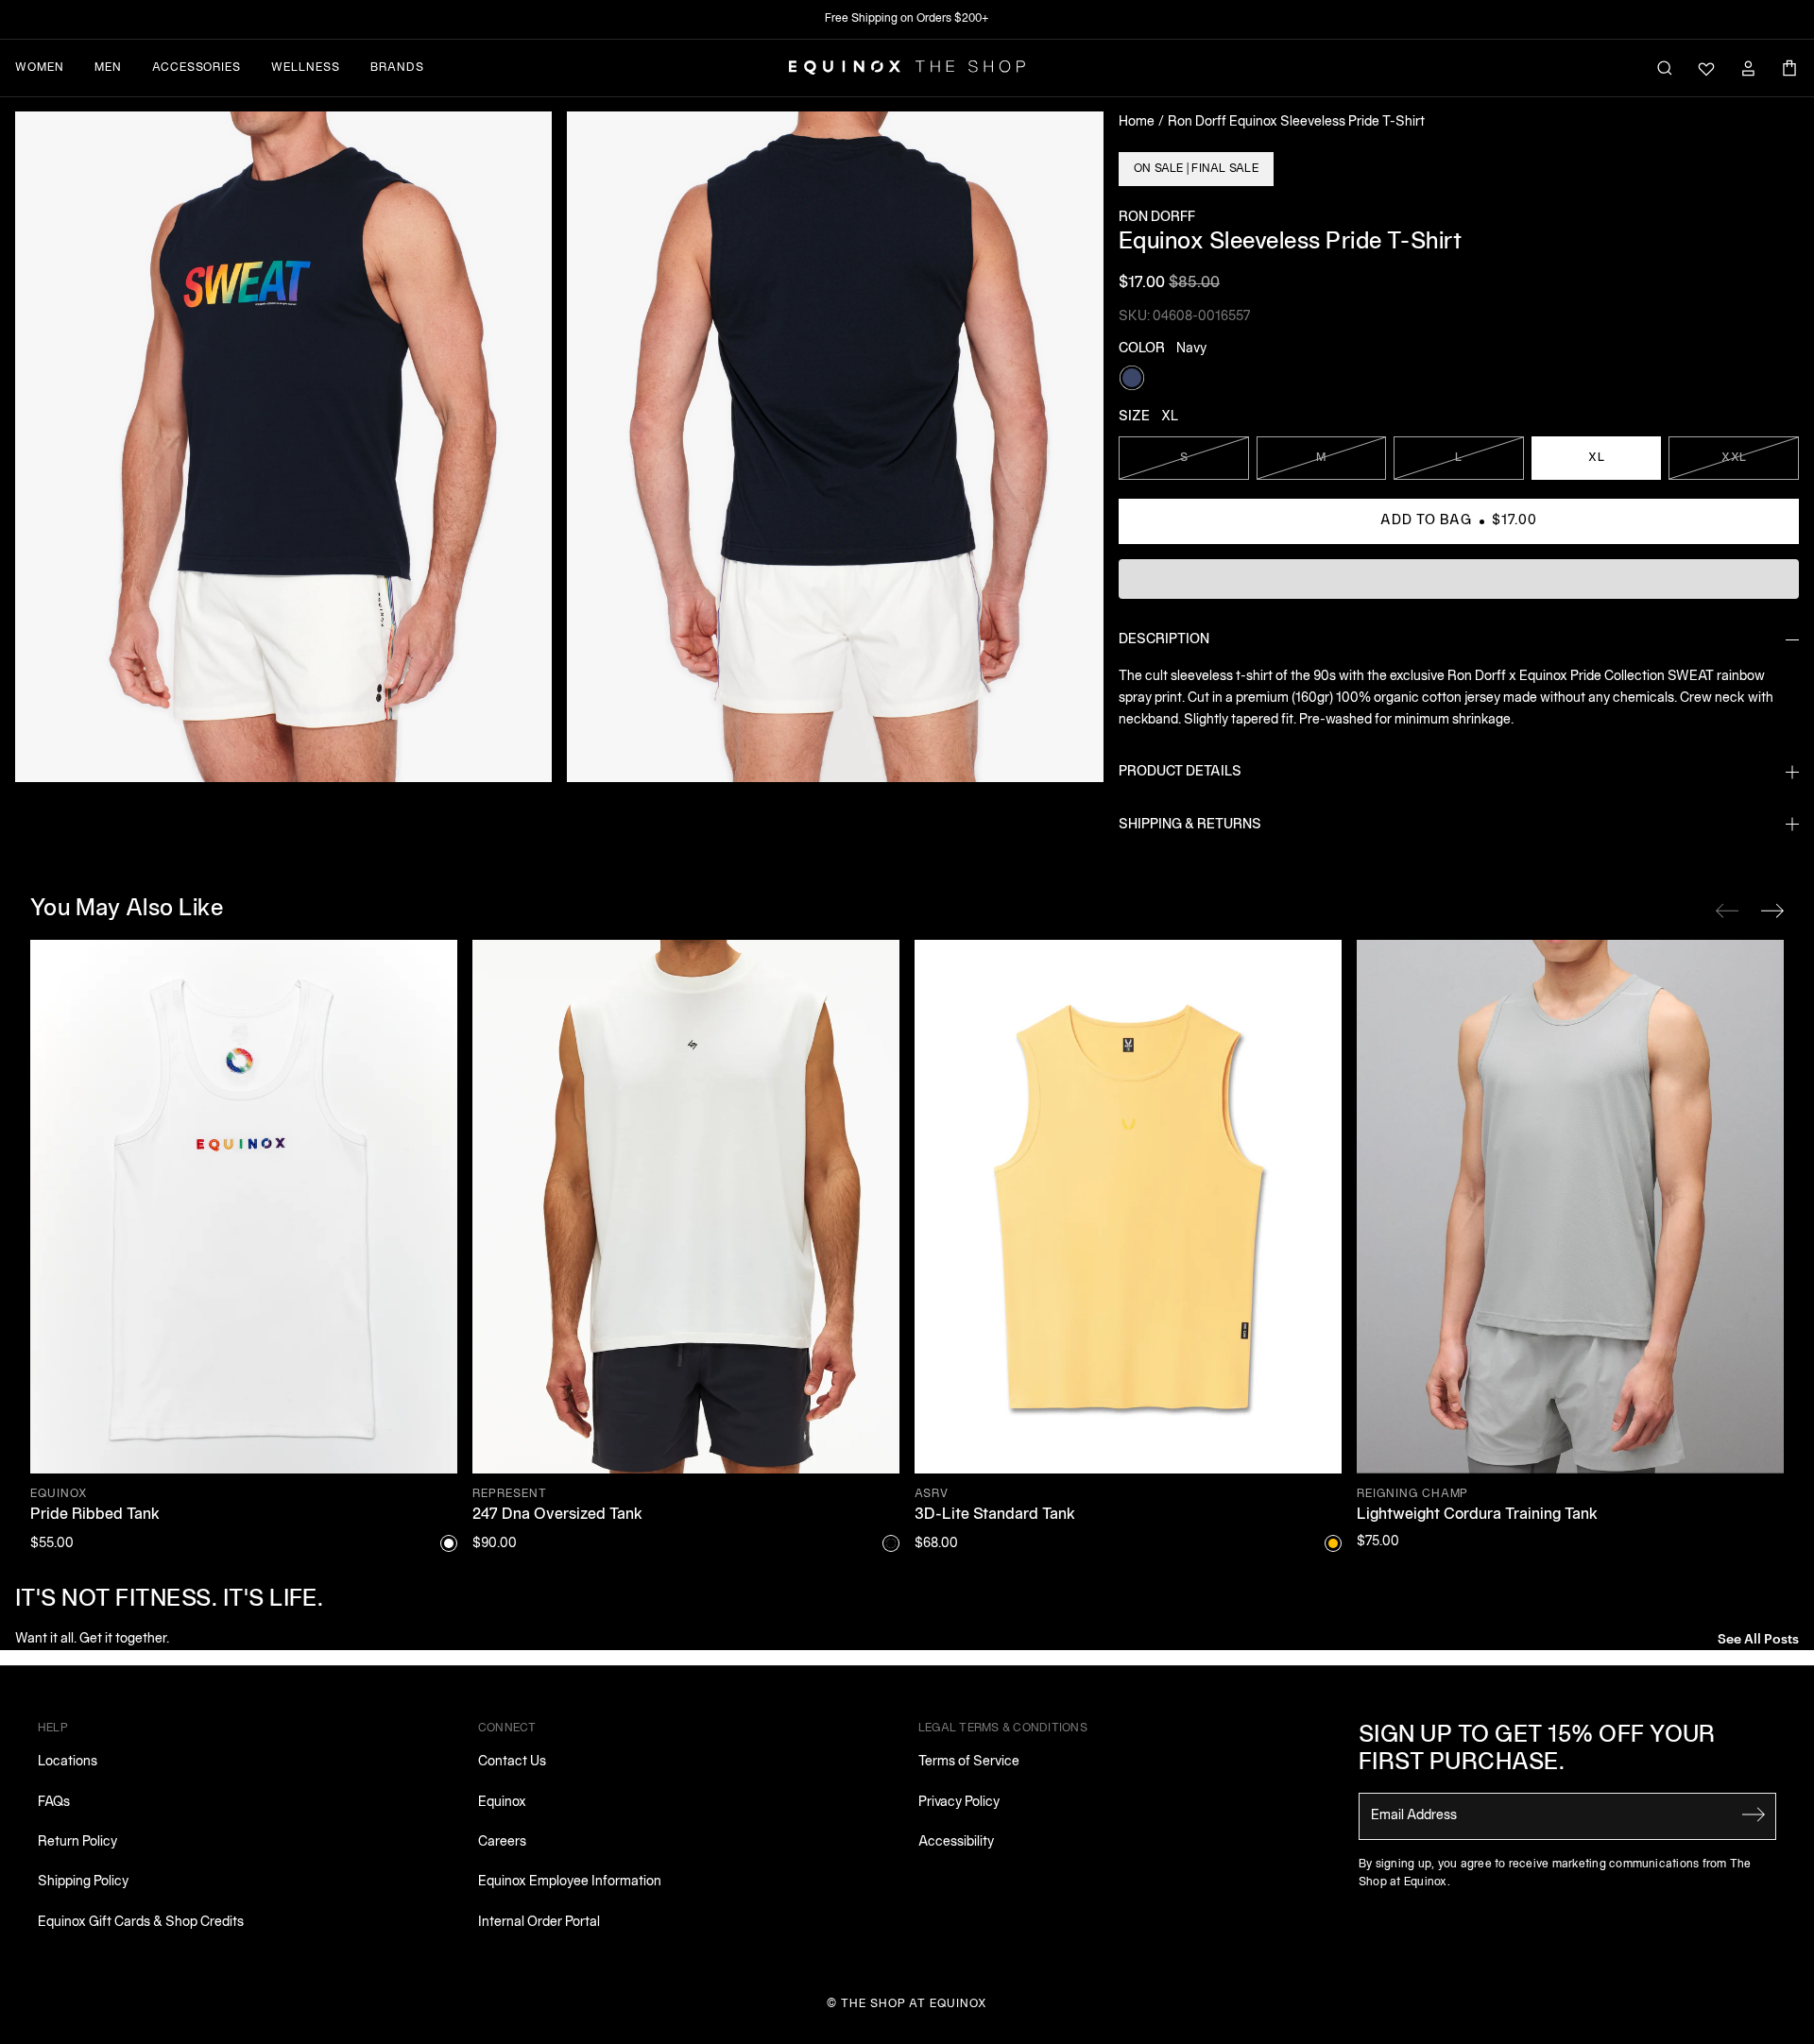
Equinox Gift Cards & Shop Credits (141, 1923)
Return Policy (77, 1842)
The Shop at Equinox (914, 2004)
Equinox (502, 1803)
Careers (502, 1842)
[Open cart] (1789, 68)
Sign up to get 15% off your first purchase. (1537, 1750)
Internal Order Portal (539, 1923)
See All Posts (1758, 1637)
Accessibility (956, 1842)
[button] (283, 447)
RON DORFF (1157, 218)
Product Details (1180, 772)
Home (1137, 122)
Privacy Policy (959, 1803)
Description (1164, 640)
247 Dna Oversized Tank (557, 1515)
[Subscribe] (1754, 1814)
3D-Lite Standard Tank (995, 1515)
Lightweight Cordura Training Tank (1477, 1515)
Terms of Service (969, 1762)
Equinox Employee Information (570, 1882)
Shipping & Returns (1190, 825)
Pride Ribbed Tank (95, 1515)
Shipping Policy (83, 1882)
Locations (68, 1762)
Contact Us (512, 1762)
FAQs (54, 1803)
